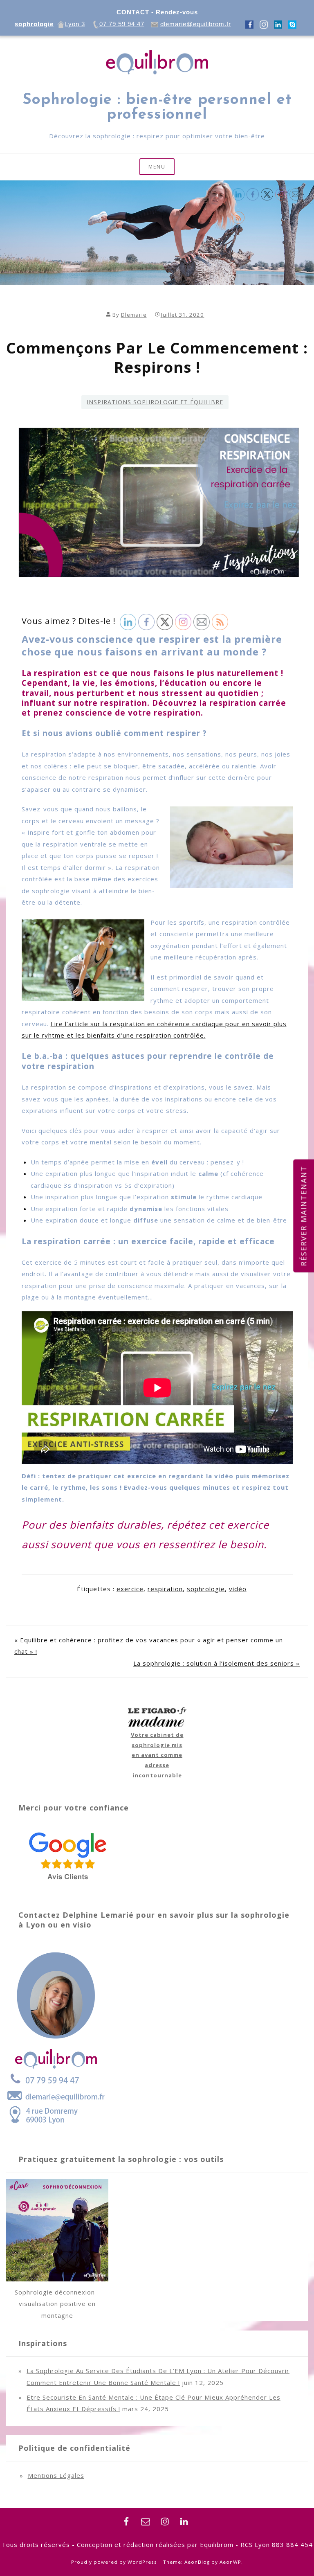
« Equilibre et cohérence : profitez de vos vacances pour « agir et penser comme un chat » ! (149, 1646)
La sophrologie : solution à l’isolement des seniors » (216, 1663)
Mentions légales (56, 2475)
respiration (165, 1589)
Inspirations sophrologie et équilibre (155, 402)
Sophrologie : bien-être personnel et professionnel (157, 108)
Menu (157, 167)
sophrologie (206, 1589)
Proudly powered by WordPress (114, 2562)
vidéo (238, 1589)
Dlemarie (134, 315)
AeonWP (230, 2562)
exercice (130, 1589)
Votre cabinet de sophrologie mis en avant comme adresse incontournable (157, 1755)
